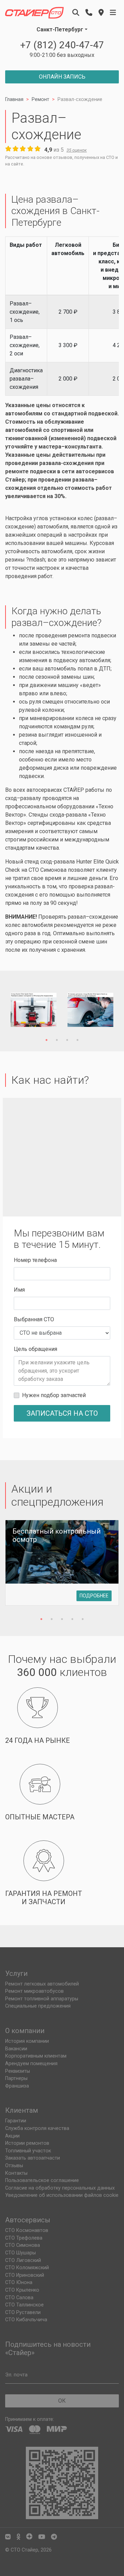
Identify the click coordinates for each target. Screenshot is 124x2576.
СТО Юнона (19, 2282)
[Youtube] (42, 2537)
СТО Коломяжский (27, 2268)
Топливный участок (28, 2151)
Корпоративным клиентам (36, 2056)
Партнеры (16, 2078)
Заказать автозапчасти (33, 2158)
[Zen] (29, 2537)
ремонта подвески (92, 635)
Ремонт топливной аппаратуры (42, 1999)
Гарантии (16, 2121)
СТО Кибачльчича (26, 2320)
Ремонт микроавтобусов (34, 1991)
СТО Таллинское (24, 2305)
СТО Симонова (48, 870)
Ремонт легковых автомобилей (42, 1984)
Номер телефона (35, 1260)
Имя (19, 1290)
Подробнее (94, 1596)
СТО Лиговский (23, 2260)
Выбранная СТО (34, 1319)
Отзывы (14, 2166)
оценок (77, 150)
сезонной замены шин (65, 677)
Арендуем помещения (31, 2064)
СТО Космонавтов (27, 2230)
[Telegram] (54, 2537)
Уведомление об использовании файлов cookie (62, 2195)
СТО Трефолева (24, 2238)
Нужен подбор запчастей (54, 1395)
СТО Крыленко (22, 2290)
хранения (73, 950)
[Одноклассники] (18, 2537)
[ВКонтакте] (8, 2537)
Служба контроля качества (37, 2128)
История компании (27, 2041)
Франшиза (17, 2086)
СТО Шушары (20, 2253)
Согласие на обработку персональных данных (60, 2188)
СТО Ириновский (25, 2275)
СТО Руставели (23, 2312)
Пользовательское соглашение (42, 2180)
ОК (62, 2401)
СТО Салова (19, 2298)
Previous (21, 1011)
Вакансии (16, 2049)
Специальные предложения (38, 2006)
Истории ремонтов (27, 2143)
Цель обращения (35, 1349)
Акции (12, 2136)
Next (103, 1011)
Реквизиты (18, 2071)
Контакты (16, 2173)
